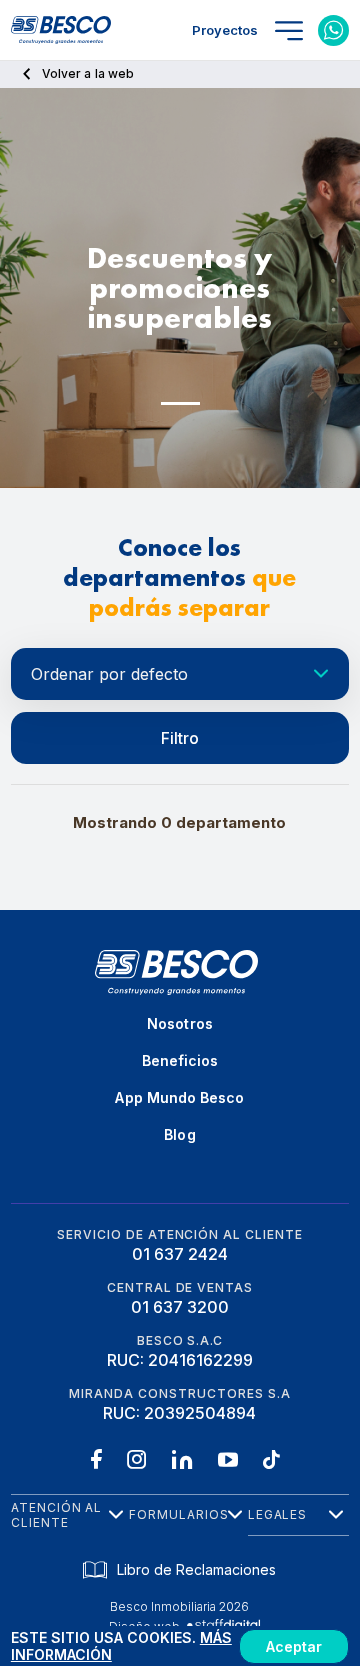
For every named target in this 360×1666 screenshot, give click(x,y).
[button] (180, 403)
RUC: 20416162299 (180, 1360)
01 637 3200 (180, 1307)
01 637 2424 (180, 1254)
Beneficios (180, 1060)
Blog (179, 1134)
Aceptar (294, 1646)
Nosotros (180, 1023)
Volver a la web (88, 73)
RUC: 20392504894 (179, 1413)
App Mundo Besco (179, 1097)
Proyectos (225, 30)
